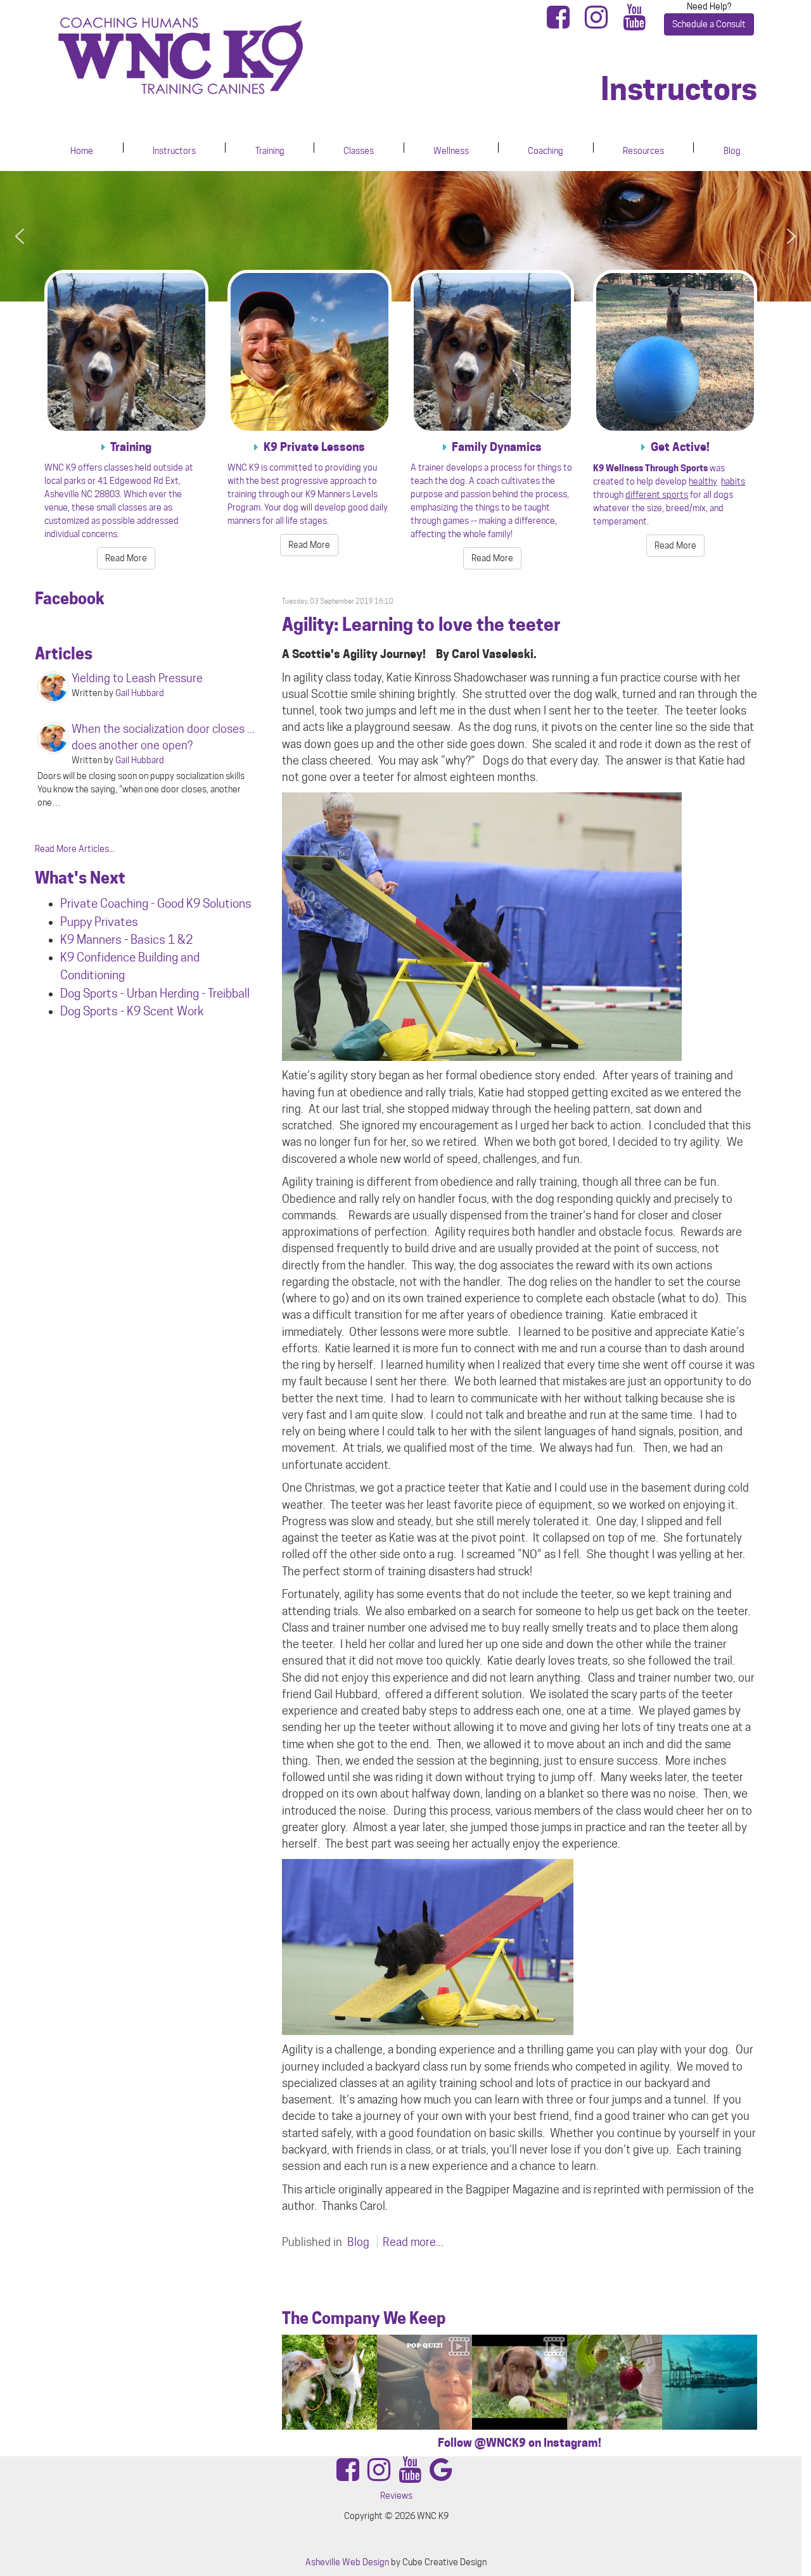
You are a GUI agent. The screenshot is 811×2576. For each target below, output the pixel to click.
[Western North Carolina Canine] (225, 56)
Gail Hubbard (140, 693)
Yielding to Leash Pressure (137, 678)
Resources (643, 151)
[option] (329, 2382)
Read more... (413, 2242)
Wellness (451, 151)
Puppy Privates (99, 922)
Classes (359, 151)
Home (82, 151)
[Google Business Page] (441, 2476)
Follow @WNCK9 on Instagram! (520, 2443)
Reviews (396, 2496)
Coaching (546, 151)
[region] (405, 237)
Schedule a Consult (709, 24)
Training (270, 151)
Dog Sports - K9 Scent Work (132, 1011)
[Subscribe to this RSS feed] (747, 584)
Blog (732, 151)
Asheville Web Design (347, 2562)
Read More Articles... (75, 849)
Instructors (174, 151)
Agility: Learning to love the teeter (421, 625)
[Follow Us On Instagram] (600, 23)
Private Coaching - (109, 903)
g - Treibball (221, 993)
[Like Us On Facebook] (562, 23)
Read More (126, 558)
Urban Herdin (160, 993)
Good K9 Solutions (204, 903)
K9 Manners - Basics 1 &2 (128, 939)
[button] (20, 236)
